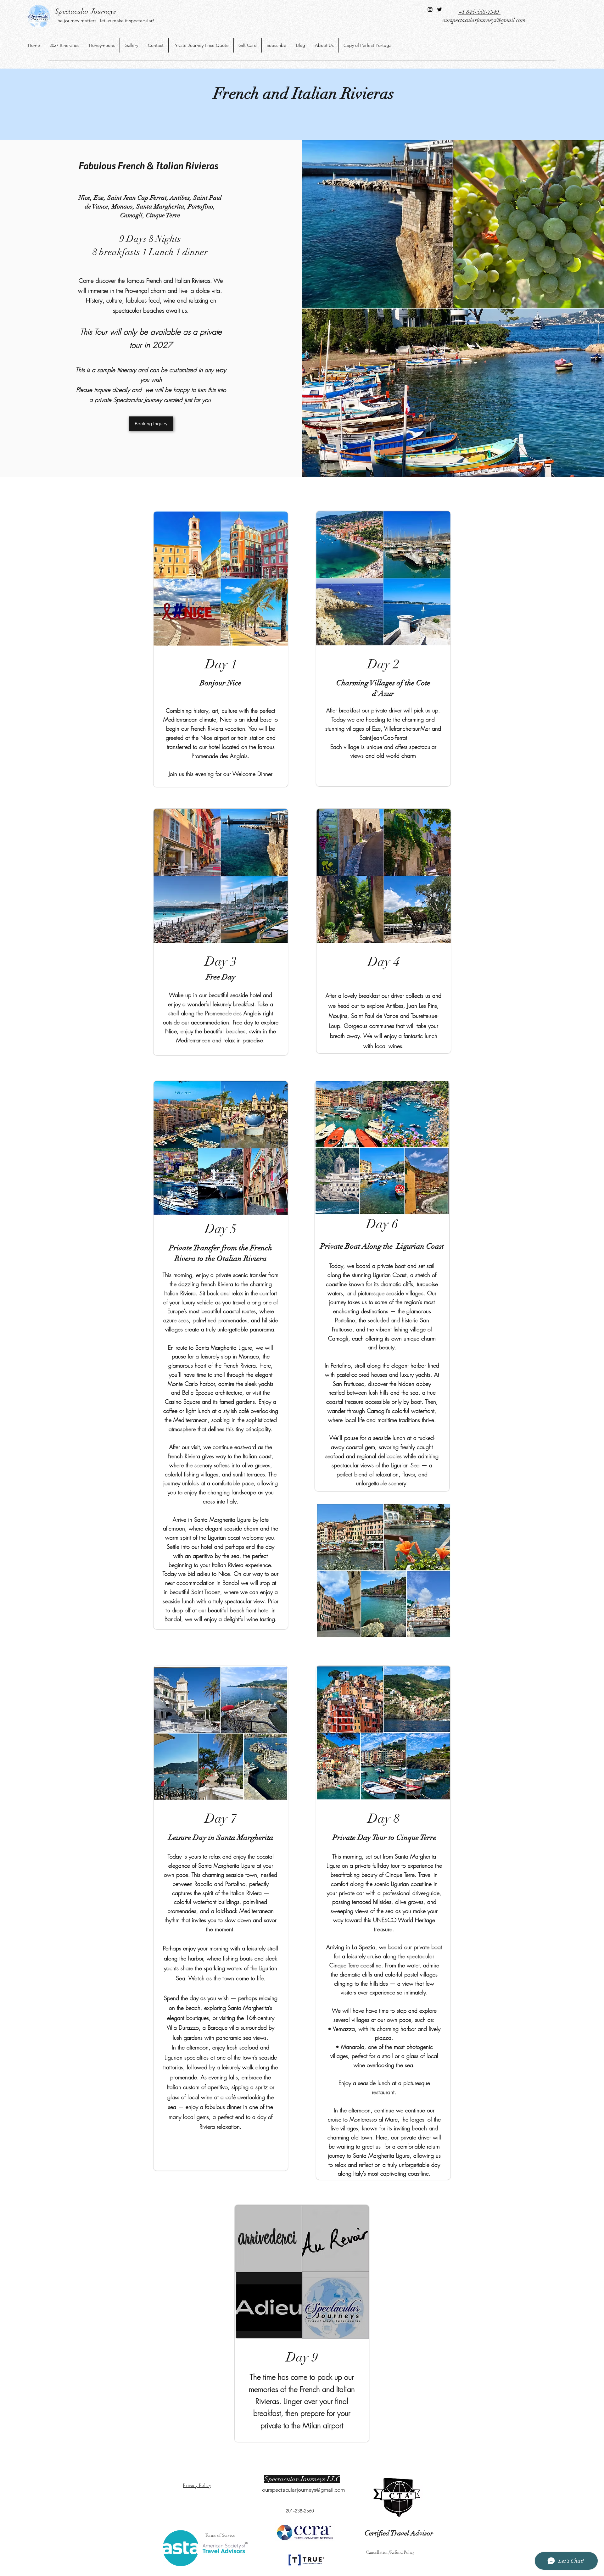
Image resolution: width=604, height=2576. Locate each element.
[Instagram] (430, 9)
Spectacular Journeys (86, 11)
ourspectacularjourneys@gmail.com (484, 20)
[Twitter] (439, 9)
